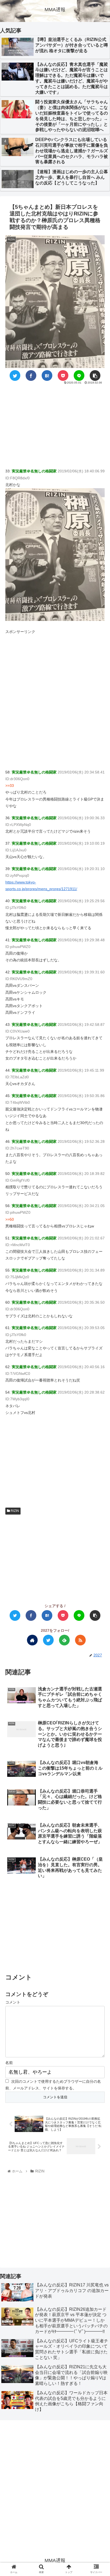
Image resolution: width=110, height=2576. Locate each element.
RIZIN (14, 1511)
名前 (9, 2063)
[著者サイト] (32, 1640)
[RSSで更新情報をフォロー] (80, 1640)
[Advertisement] (55, 425)
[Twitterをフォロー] (48, 1640)
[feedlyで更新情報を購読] (64, 1640)
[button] (99, 1279)
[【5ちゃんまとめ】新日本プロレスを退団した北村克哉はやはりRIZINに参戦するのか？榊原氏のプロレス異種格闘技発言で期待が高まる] (47, 375)
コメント (13, 2002)
